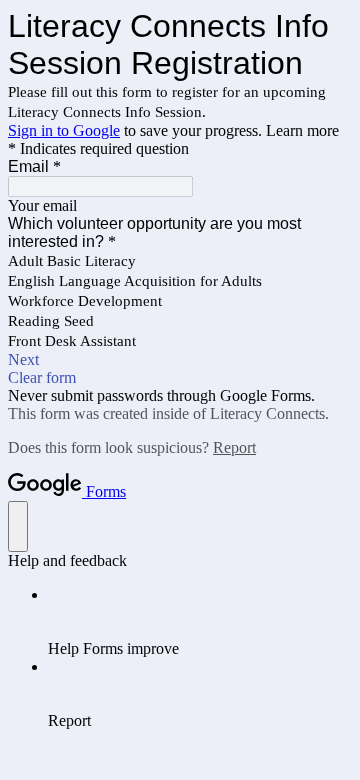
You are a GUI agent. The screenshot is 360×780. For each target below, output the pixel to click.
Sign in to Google (64, 130)
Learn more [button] (302, 130)
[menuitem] (200, 622)
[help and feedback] (18, 526)
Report (234, 447)
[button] (180, 360)
